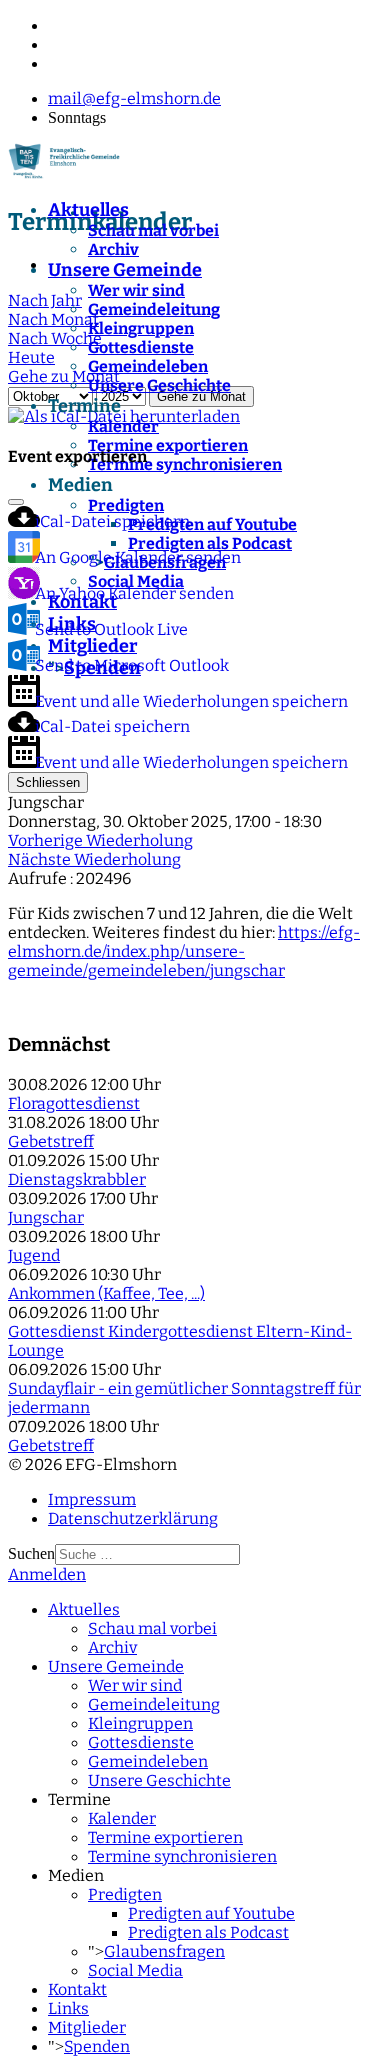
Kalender (123, 426)
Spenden (97, 2046)
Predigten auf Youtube (211, 1913)
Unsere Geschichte (159, 385)
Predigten (125, 1894)
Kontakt (77, 1989)
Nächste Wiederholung (94, 859)
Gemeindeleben (148, 366)
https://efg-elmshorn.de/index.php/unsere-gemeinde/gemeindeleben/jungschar (184, 951)
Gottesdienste (141, 347)
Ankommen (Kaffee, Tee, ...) (106, 1293)
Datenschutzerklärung (133, 1518)
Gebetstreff (51, 1141)
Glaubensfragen (164, 1951)
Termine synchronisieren (182, 1856)
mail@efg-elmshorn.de (134, 98)
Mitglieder (87, 2027)
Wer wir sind (136, 290)
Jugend (34, 1255)
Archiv (113, 249)
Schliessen (48, 782)
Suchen (31, 1553)
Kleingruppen (141, 328)
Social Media (135, 1970)
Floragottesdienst (74, 1103)
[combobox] (147, 1554)
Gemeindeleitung (154, 309)
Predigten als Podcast (208, 1932)
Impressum (92, 1499)
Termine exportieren (168, 445)
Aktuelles (88, 210)
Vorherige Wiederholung (100, 840)
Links (68, 2008)
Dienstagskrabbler (77, 1179)
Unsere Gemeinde (125, 270)
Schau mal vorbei (153, 230)
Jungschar (46, 1217)
